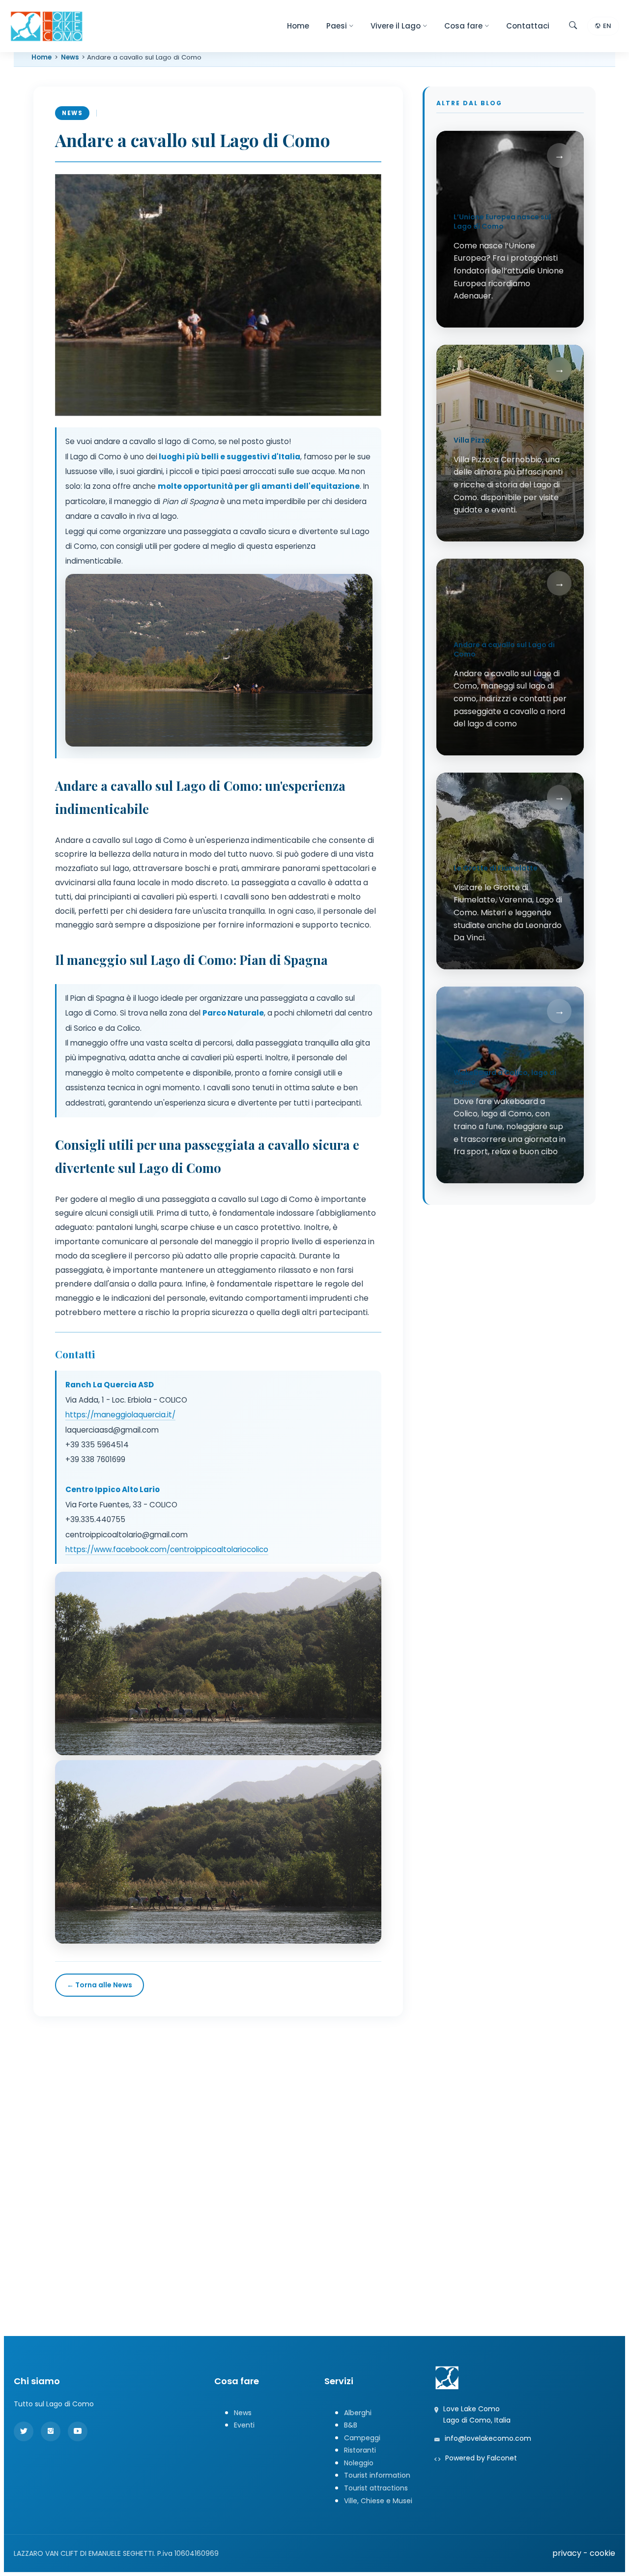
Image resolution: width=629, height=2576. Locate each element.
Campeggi (362, 2438)
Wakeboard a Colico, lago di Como (505, 1078)
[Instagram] (51, 2431)
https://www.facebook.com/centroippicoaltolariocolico (167, 1549)
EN (607, 26)
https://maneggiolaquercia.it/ (120, 1415)
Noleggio (359, 2463)
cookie (602, 2553)
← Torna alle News (100, 1985)
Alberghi (358, 2413)
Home (298, 26)
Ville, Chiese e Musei (378, 2501)
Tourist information (377, 2475)
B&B (351, 2425)
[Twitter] (24, 2431)
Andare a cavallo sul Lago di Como (504, 650)
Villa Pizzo (472, 441)
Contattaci (528, 26)
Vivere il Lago (396, 26)
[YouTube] (78, 2431)
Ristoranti (360, 2450)
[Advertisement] (314, 2105)
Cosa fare (463, 26)
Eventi (244, 2425)
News (70, 57)
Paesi (337, 26)
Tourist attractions (376, 2488)
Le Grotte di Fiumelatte (496, 869)
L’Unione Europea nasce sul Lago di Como (502, 222)
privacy (567, 2553)
